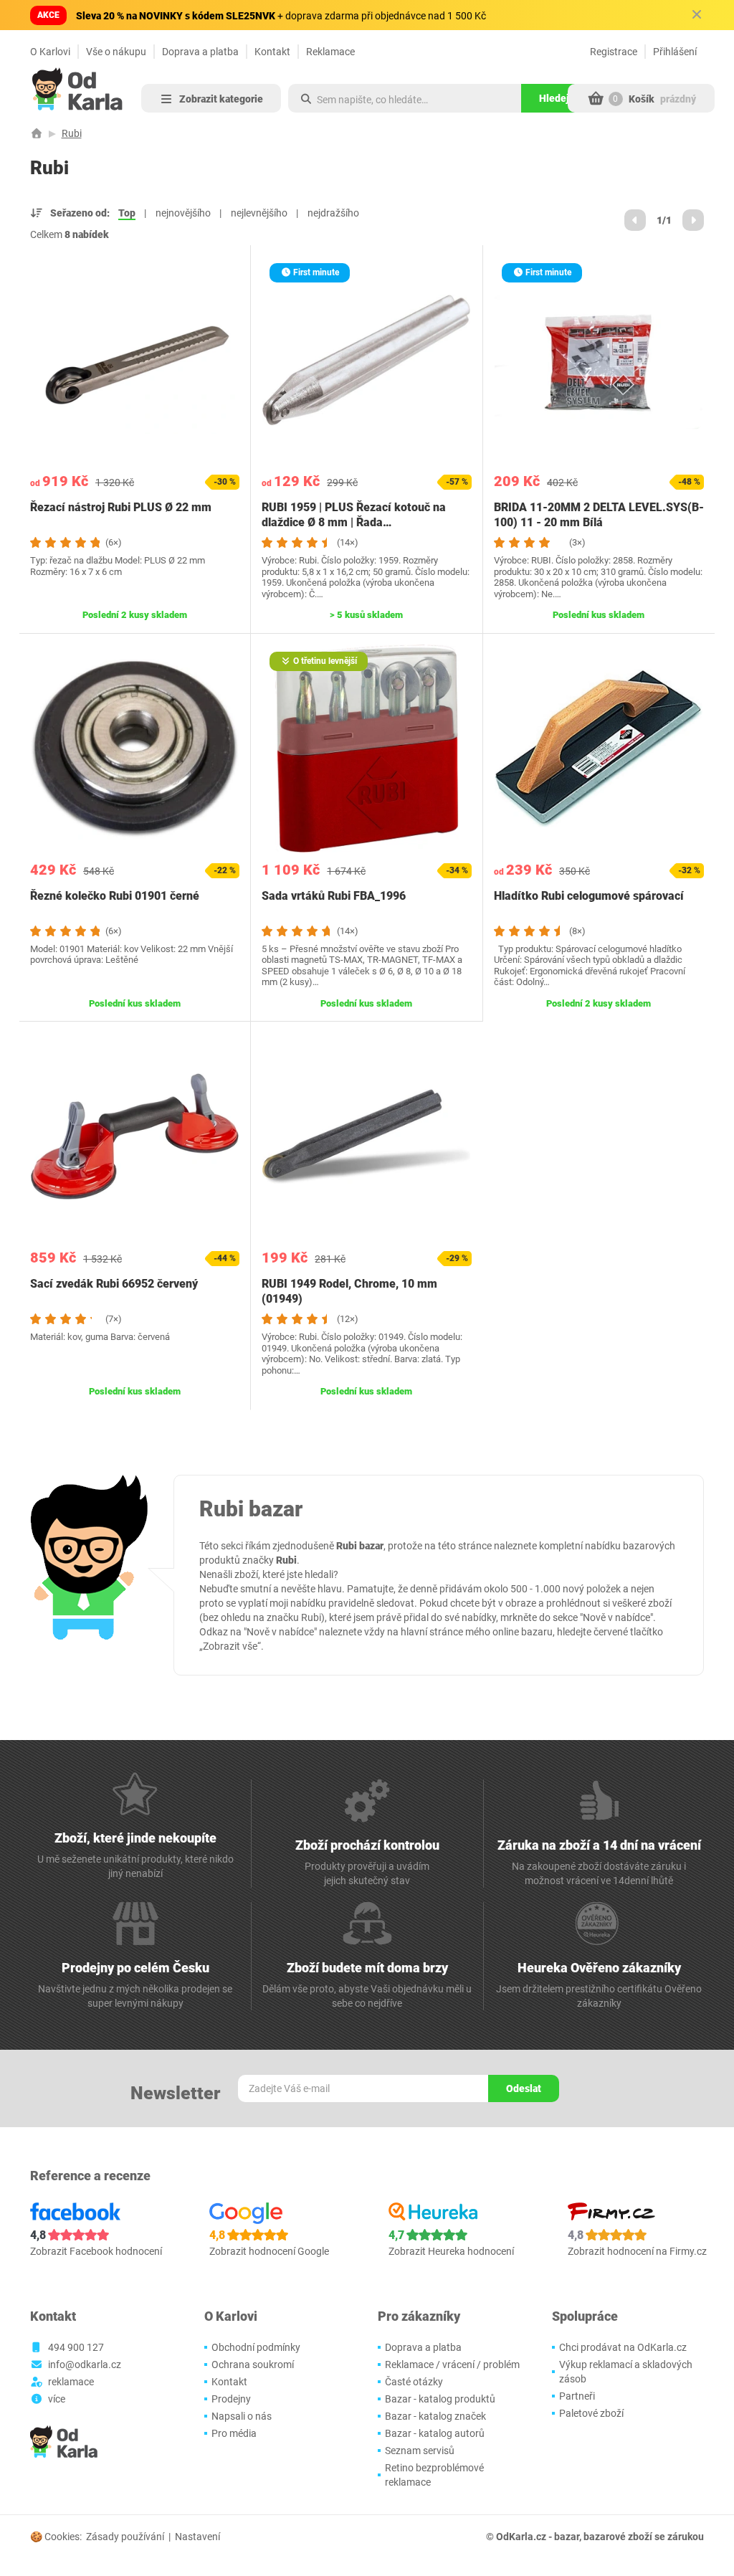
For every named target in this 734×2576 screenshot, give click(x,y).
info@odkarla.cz (85, 2364)
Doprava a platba (200, 52)
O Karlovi (50, 52)
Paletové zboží (591, 2413)
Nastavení (197, 2537)
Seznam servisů (420, 2451)
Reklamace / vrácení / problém (452, 2364)
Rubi (72, 133)
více (57, 2399)
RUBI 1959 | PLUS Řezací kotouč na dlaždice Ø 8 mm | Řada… (354, 515)
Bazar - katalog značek (435, 2416)
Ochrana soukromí (253, 2364)
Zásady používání (125, 2537)
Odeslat (524, 2088)
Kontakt (272, 52)
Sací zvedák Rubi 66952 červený (114, 1284)
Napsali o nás (242, 2416)
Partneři (577, 2396)
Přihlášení (675, 52)
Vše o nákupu (116, 52)
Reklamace (330, 52)
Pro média (234, 2433)
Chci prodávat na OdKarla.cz (623, 2347)
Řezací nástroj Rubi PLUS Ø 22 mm (121, 507)
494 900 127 (76, 2347)
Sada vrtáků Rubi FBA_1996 (334, 896)
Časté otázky (414, 2382)
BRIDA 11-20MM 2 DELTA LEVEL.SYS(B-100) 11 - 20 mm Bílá (599, 515)
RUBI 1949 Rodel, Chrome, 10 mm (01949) (349, 1291)
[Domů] (37, 133)
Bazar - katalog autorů (435, 2433)
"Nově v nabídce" (616, 1617)
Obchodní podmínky (256, 2347)
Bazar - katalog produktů (440, 2399)
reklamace (71, 2382)
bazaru (537, 1632)
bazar (567, 2537)
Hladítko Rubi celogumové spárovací (589, 896)
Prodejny (231, 2399)
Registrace (614, 52)
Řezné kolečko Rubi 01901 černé (115, 896)
